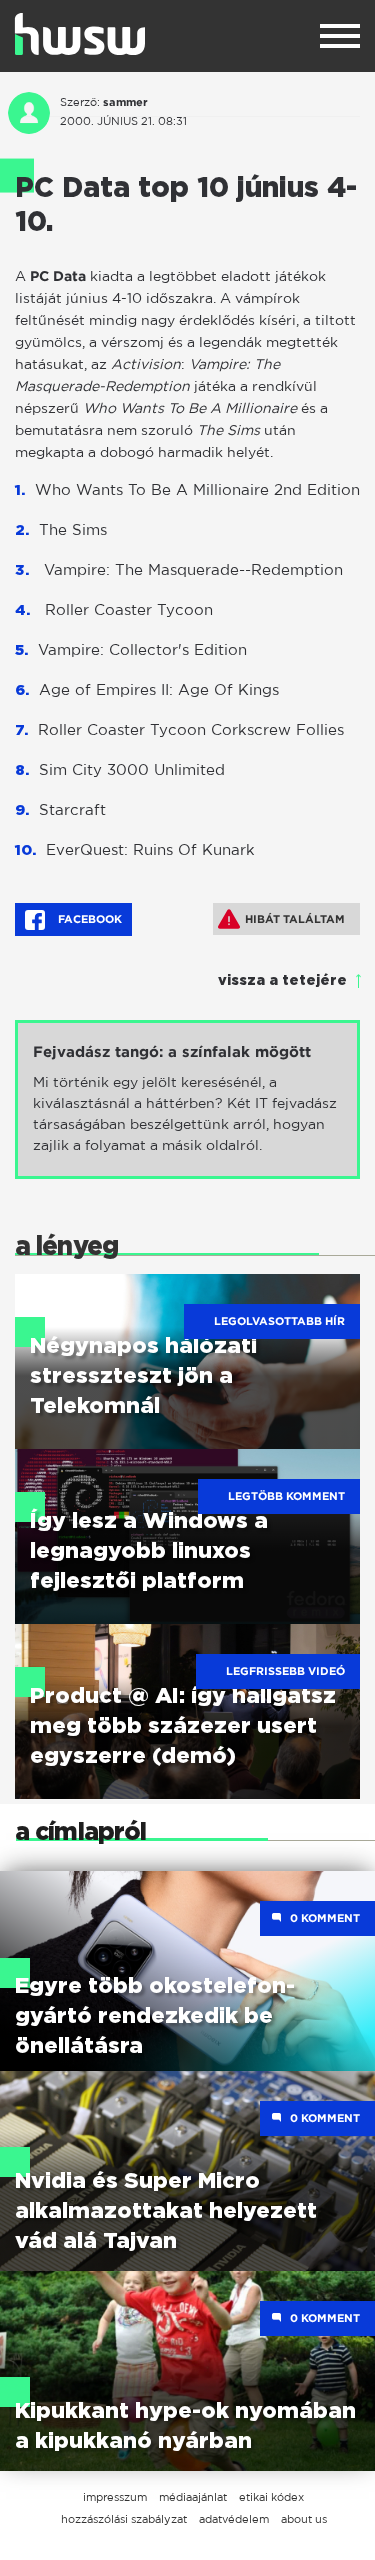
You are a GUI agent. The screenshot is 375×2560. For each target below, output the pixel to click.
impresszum (115, 2497)
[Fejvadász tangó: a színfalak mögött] (187, 1099)
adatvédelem (234, 2519)
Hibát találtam (295, 919)
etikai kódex (271, 2497)
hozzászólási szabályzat (124, 2519)
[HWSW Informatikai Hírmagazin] (80, 34)
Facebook (88, 919)
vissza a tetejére (282, 981)
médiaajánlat (193, 2497)
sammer (125, 102)
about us (304, 2519)
